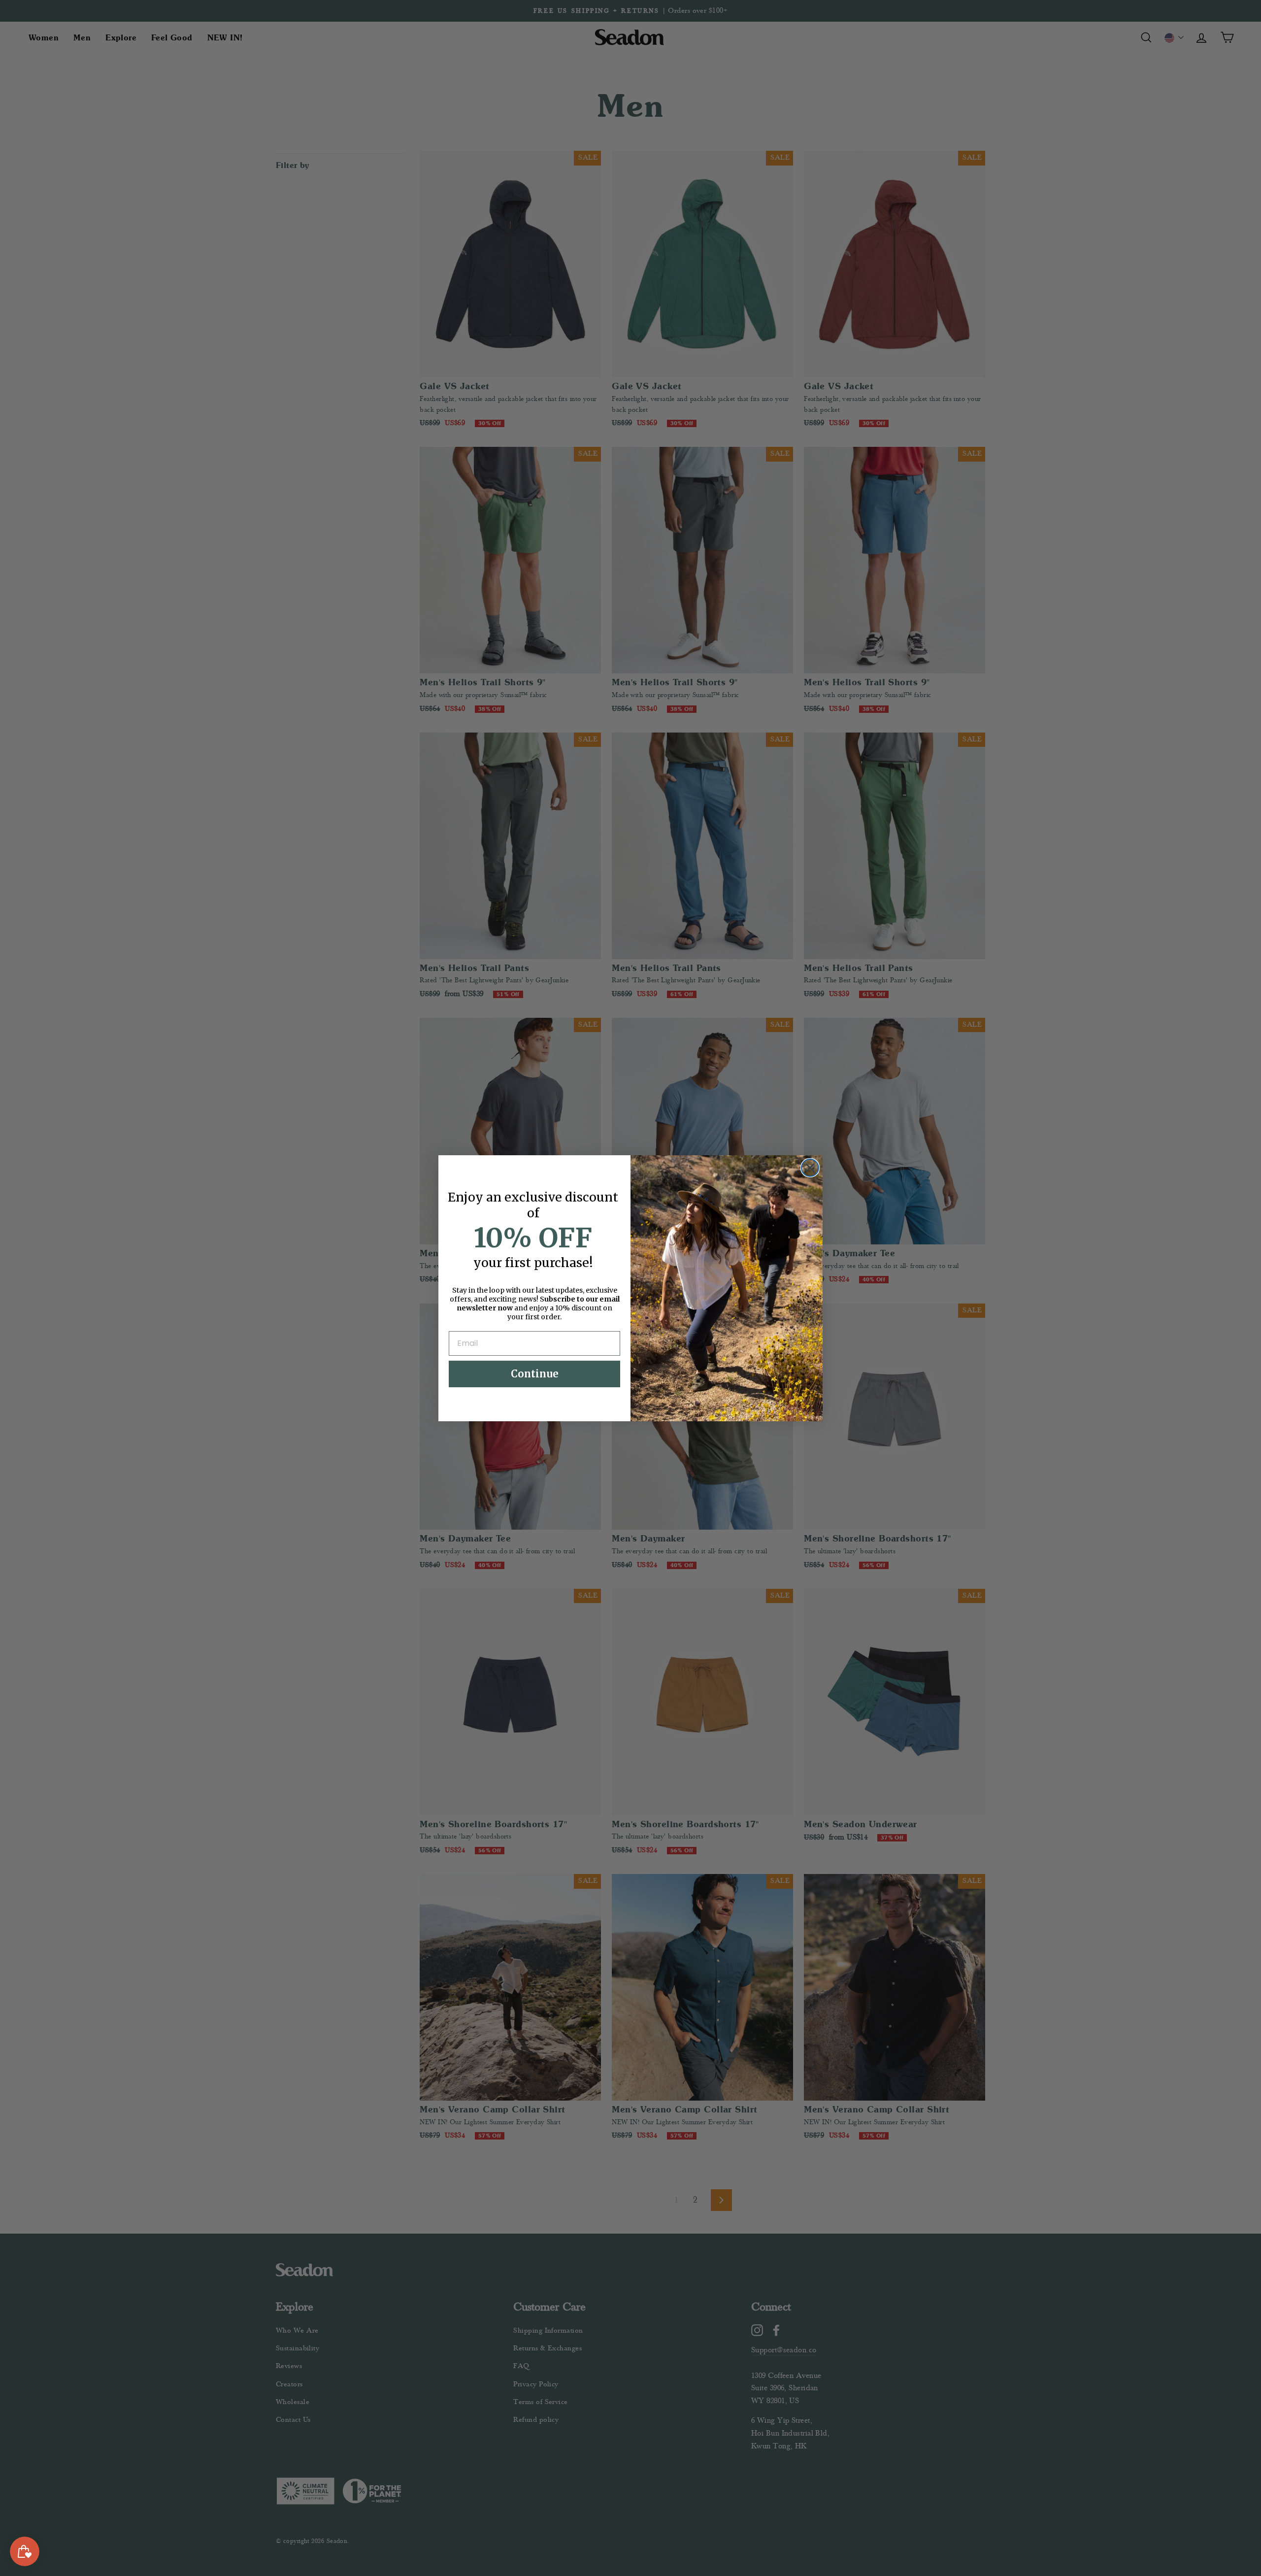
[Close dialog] (810, 1168)
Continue (535, 1374)
